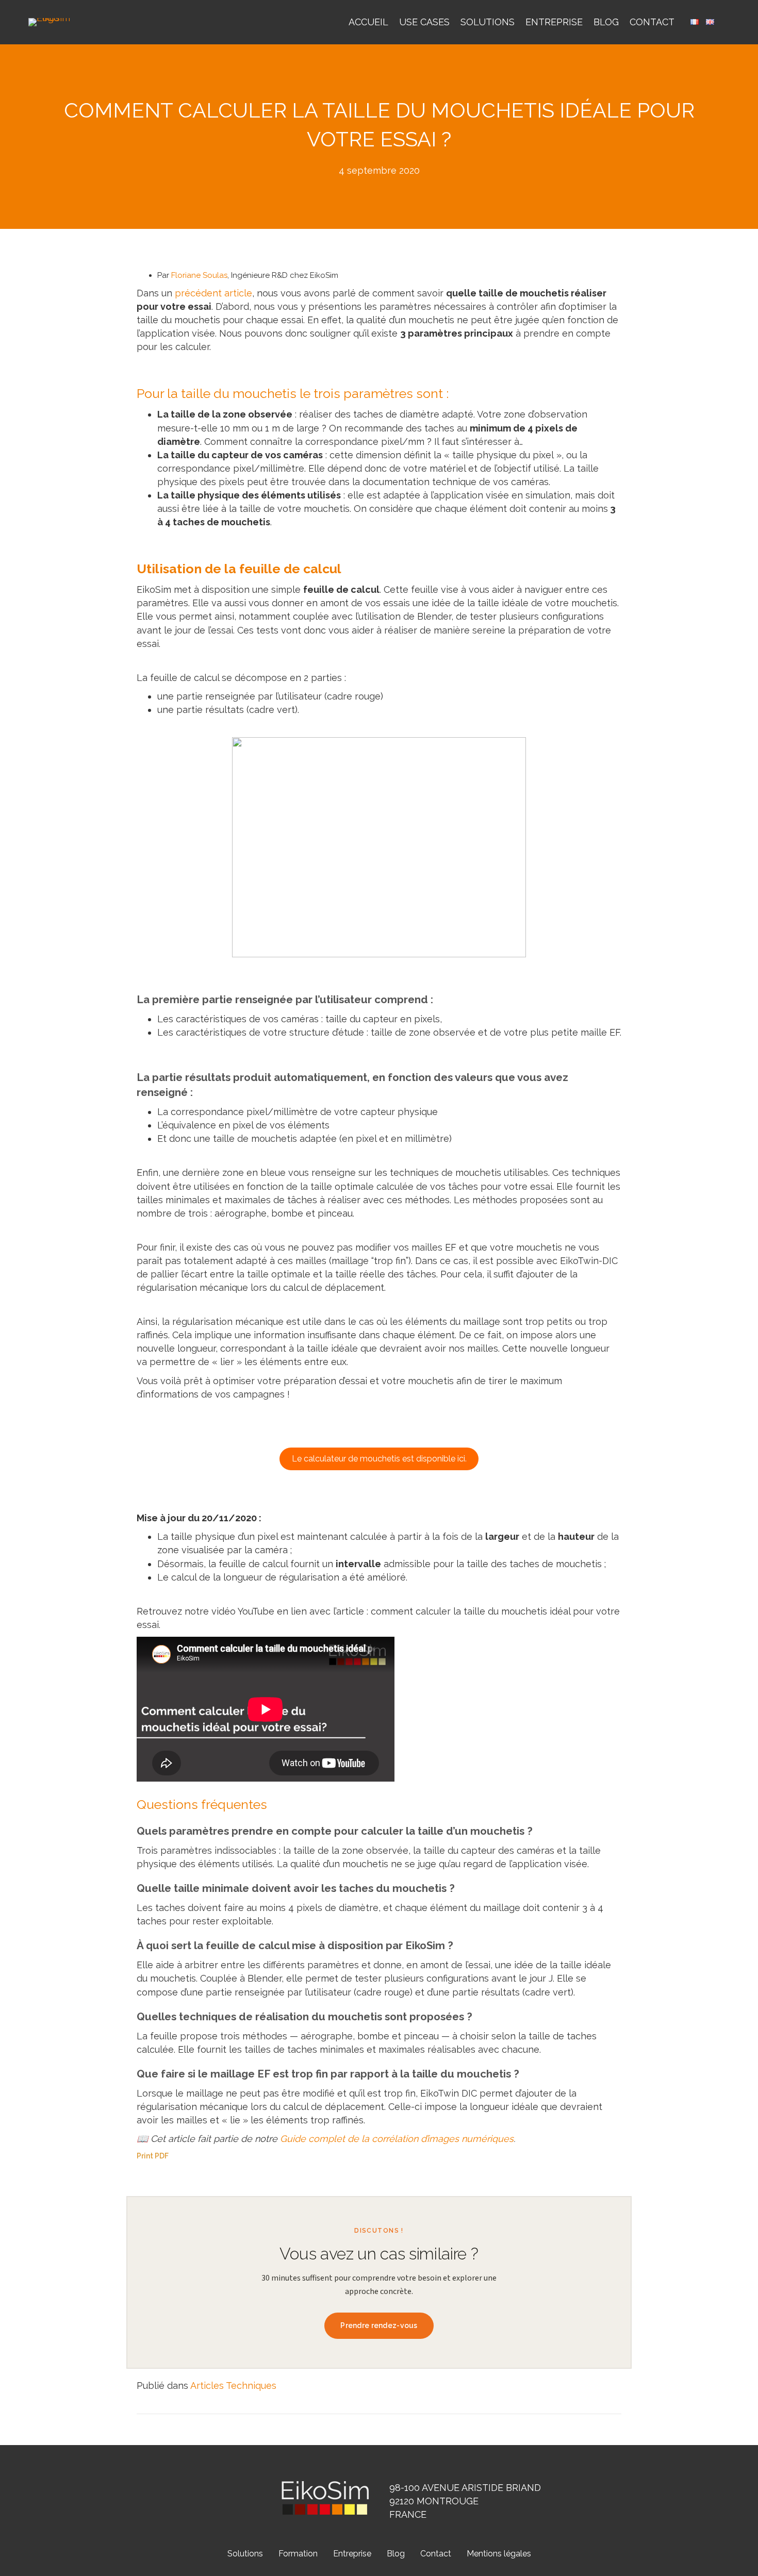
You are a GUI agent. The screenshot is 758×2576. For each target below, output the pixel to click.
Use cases (424, 22)
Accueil (368, 22)
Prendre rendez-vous (379, 2325)
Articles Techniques (233, 2386)
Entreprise (554, 22)
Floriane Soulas (199, 275)
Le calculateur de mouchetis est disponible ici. (379, 1459)
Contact (652, 22)
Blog (606, 22)
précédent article (213, 293)
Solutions (488, 22)
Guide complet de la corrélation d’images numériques (397, 2139)
